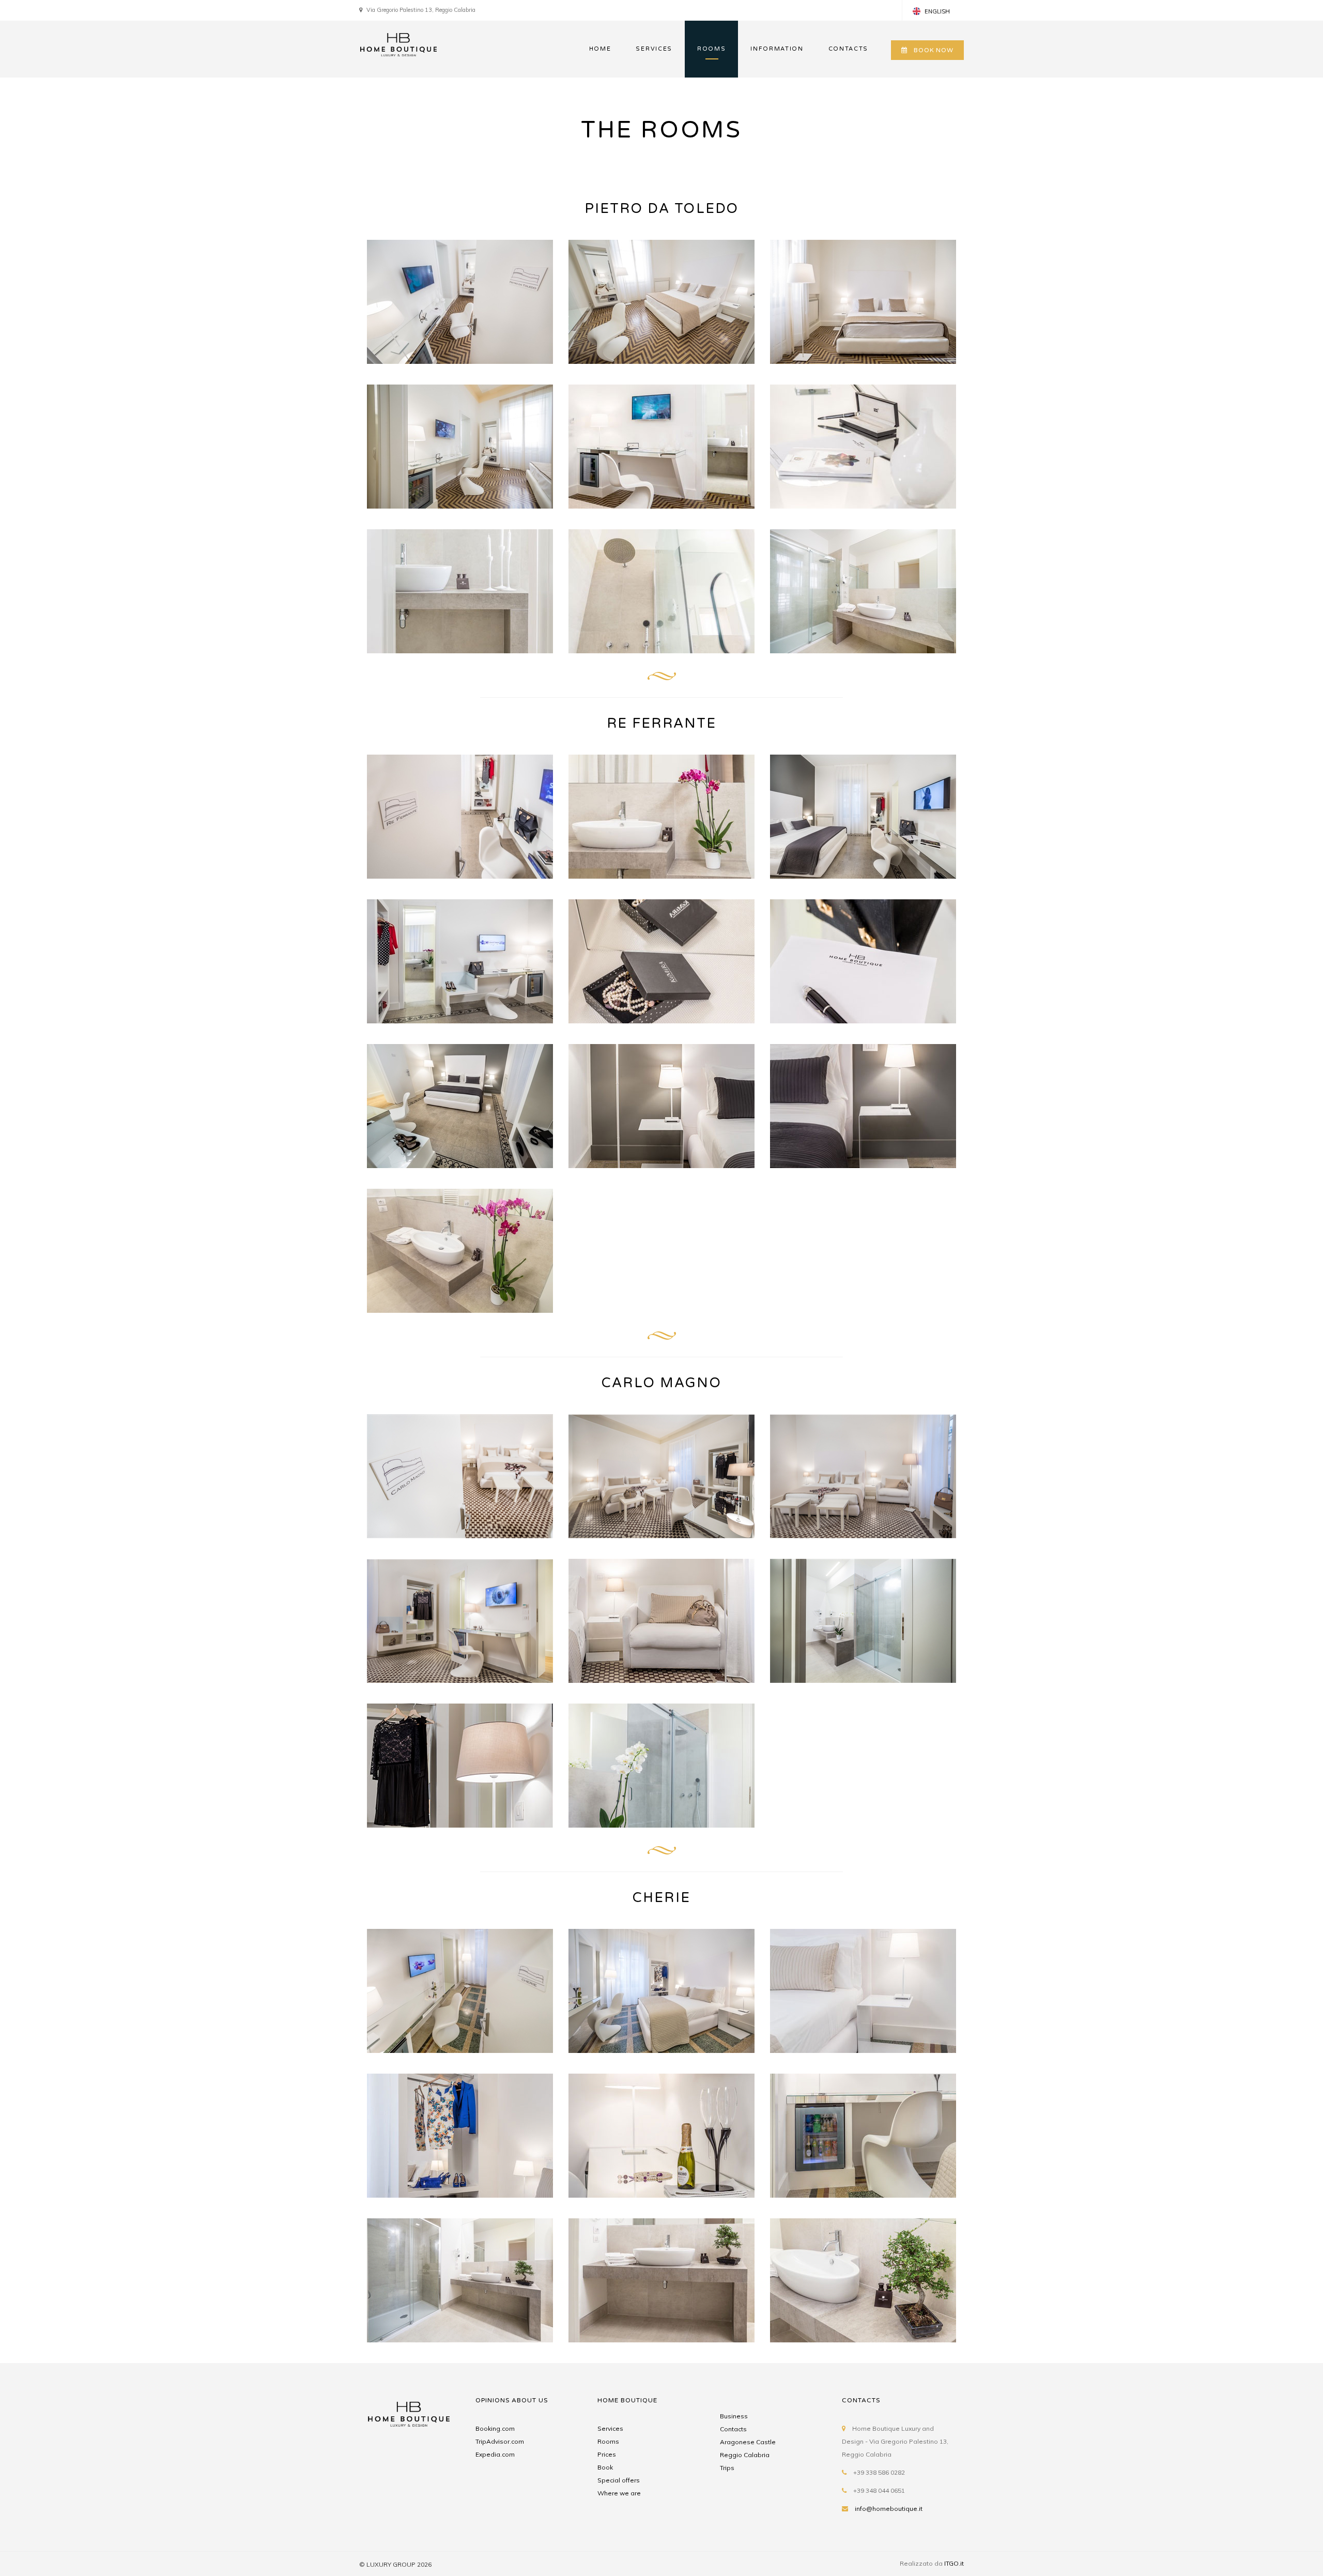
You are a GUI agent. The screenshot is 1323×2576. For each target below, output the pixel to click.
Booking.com (495, 2428)
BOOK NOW (934, 50)
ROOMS (711, 49)
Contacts (733, 2429)
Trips (727, 2468)
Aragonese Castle (748, 2442)
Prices (607, 2454)
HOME (600, 49)
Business (734, 2416)
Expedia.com (495, 2454)
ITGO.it (954, 2563)
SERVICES (654, 49)
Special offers (619, 2480)
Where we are (619, 2493)
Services (610, 2428)
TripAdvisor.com (500, 2441)
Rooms (608, 2441)
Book (605, 2467)
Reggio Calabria (745, 2455)
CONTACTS (848, 49)
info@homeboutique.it (889, 2509)
